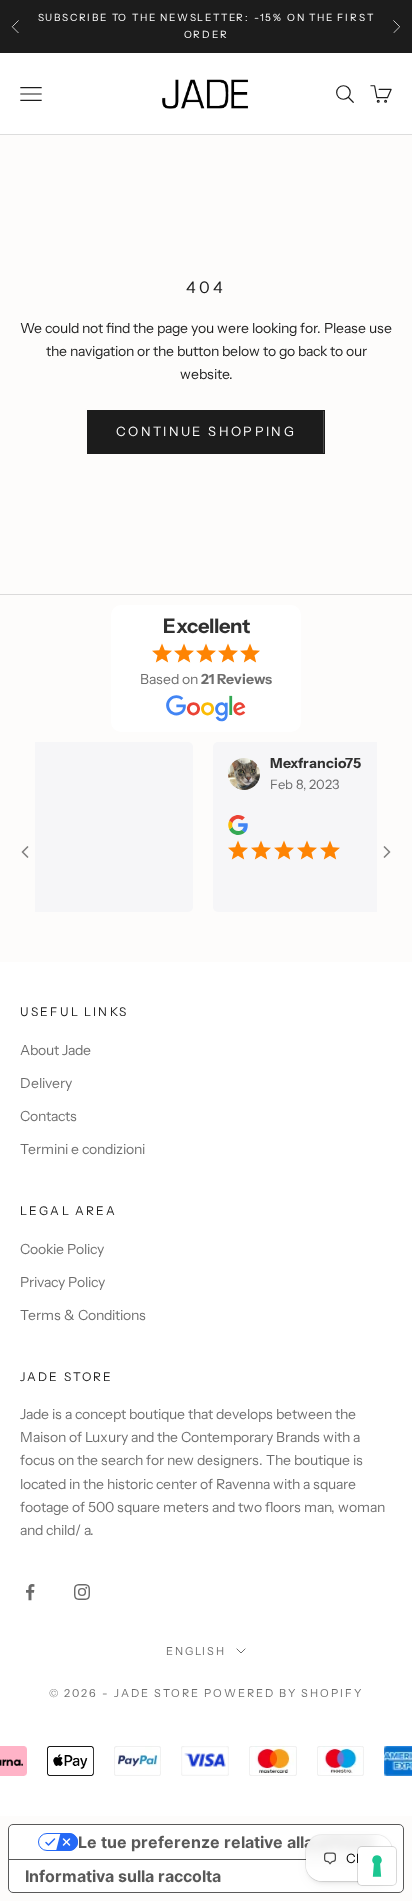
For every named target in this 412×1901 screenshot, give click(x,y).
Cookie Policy (62, 1249)
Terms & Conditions (83, 1315)
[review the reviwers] (223, 825)
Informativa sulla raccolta (123, 1876)
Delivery (46, 1083)
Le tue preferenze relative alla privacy (226, 1842)
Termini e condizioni (82, 1149)
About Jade (55, 1050)
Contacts (48, 1116)
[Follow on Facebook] (30, 1592)
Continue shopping (206, 431)
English (196, 1651)
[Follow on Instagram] (82, 1592)
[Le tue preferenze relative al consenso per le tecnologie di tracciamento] (377, 1866)
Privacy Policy (62, 1282)
